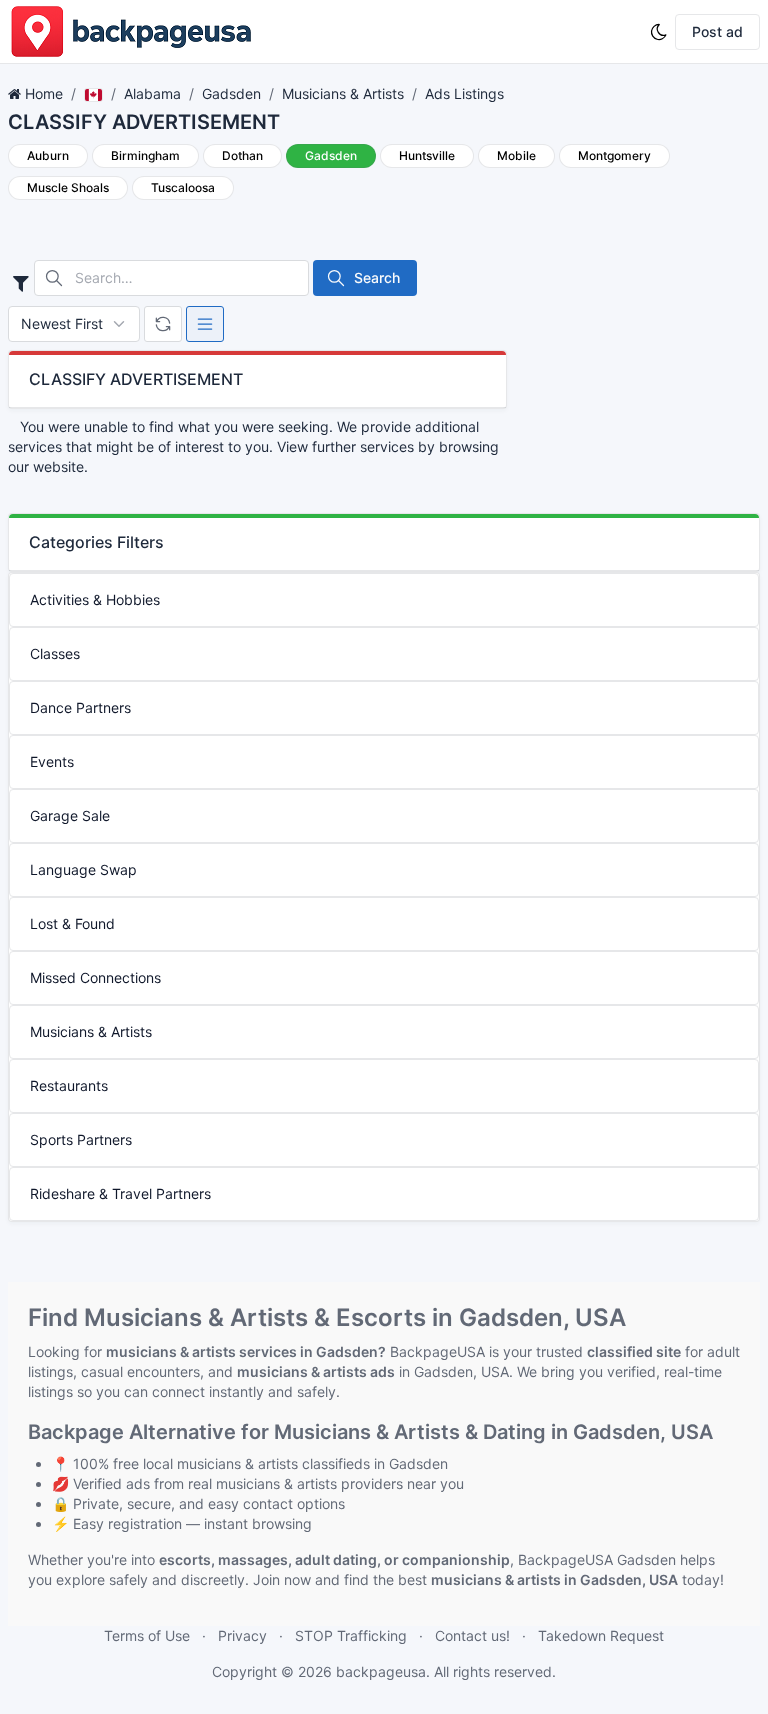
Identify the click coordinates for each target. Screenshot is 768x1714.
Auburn (48, 155)
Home (44, 93)
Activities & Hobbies (95, 599)
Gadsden (231, 93)
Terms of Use (147, 1635)
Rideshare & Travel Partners (120, 1193)
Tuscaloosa (183, 187)
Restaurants (69, 1085)
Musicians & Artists (343, 93)
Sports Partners (81, 1139)
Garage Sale (70, 815)
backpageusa (381, 1671)
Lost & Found (72, 923)
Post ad (717, 31)
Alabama (152, 93)
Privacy (242, 1635)
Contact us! (472, 1635)
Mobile (516, 155)
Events (52, 761)
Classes (55, 653)
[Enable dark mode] (659, 32)
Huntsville (427, 155)
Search (377, 277)
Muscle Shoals (68, 187)
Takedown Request (601, 1635)
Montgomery (614, 155)
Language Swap (83, 869)
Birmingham (145, 155)
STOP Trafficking (351, 1635)
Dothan (242, 155)
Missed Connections (95, 977)
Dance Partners (80, 707)
